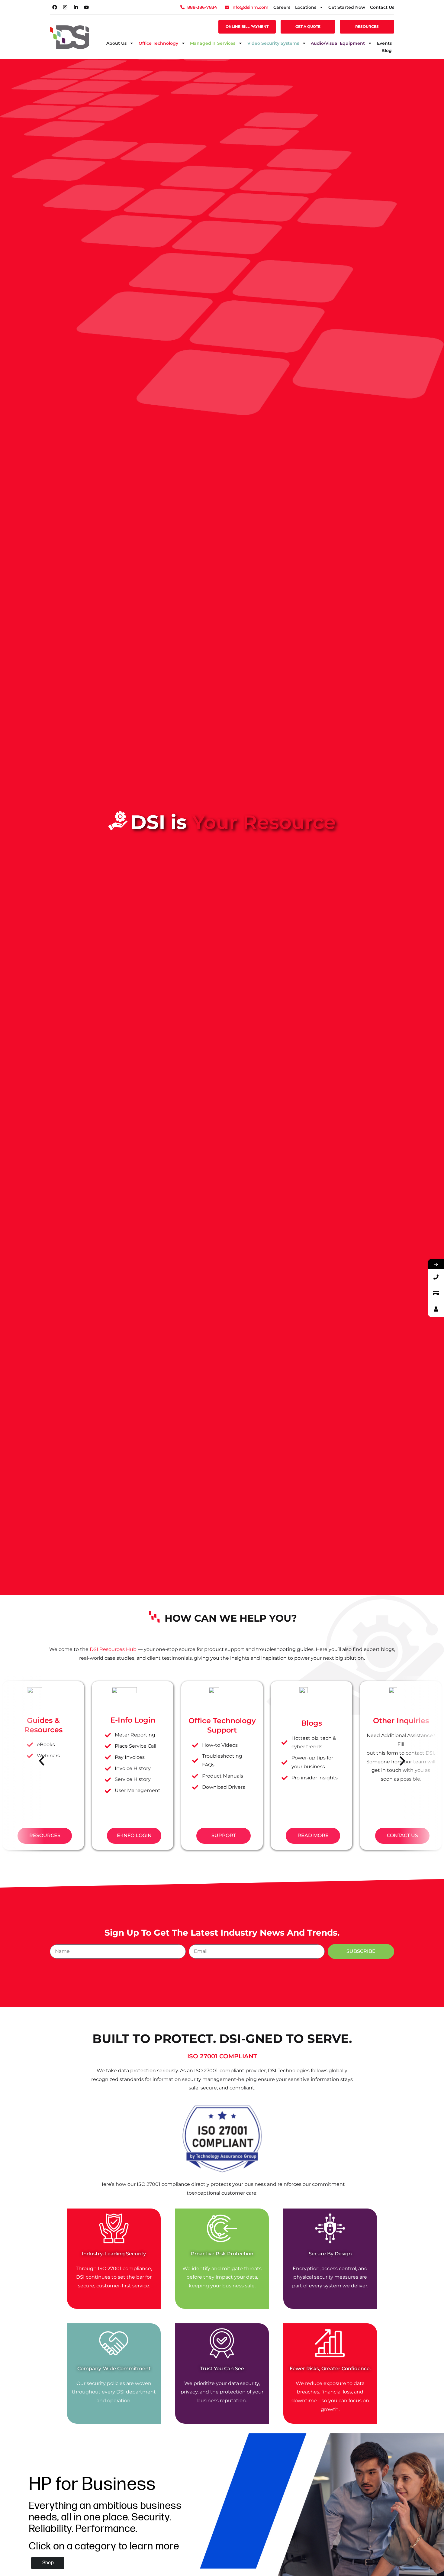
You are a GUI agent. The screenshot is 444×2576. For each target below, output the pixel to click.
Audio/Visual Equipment (338, 43)
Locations (306, 7)
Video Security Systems (273, 43)
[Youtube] (86, 7)
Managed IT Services (213, 43)
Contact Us (382, 7)
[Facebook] (55, 7)
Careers (282, 7)
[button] (42, 1761)
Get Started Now (347, 7)
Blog (387, 50)
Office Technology (158, 43)
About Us (116, 43)
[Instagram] (65, 7)
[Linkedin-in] (76, 7)
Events (384, 43)
